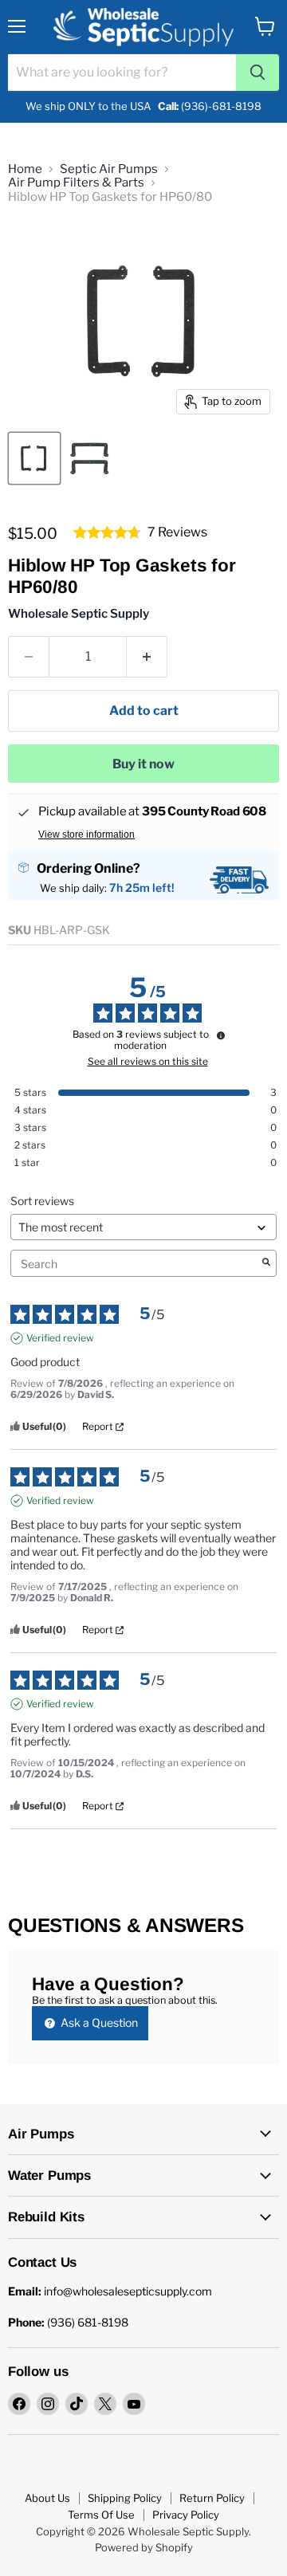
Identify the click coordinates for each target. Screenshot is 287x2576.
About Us (47, 2498)
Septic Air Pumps (109, 169)
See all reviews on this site (148, 1062)
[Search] (258, 73)
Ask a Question (98, 2022)
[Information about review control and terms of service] (221, 1035)
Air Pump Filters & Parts (76, 183)
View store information (86, 834)
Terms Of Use (101, 2515)
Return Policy (212, 2498)
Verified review (60, 1338)
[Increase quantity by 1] (147, 657)
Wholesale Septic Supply (79, 614)
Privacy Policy (186, 2515)
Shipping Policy (125, 2498)
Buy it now (143, 764)
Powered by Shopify (144, 2547)
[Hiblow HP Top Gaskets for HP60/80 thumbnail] (34, 458)
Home (25, 169)
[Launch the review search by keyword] (266, 1263)
